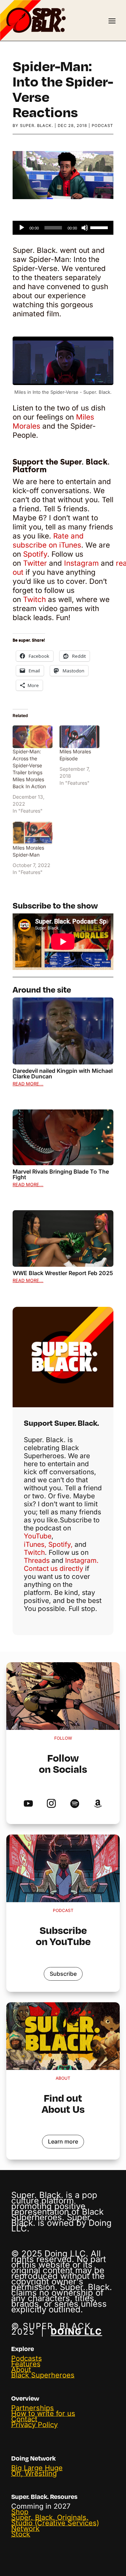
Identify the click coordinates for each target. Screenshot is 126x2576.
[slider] (100, 227)
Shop (20, 2512)
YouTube (38, 1536)
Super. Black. (37, 126)
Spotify (35, 554)
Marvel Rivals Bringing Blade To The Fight (61, 1174)
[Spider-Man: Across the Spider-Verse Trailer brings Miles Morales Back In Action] (33, 737)
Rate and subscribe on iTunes (48, 540)
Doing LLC (76, 2332)
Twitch (34, 599)
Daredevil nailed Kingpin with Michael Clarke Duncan (63, 1074)
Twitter (34, 563)
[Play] (22, 228)
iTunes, (35, 1544)
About (21, 2370)
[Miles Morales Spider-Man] (33, 833)
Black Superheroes (43, 2375)
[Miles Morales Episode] (79, 737)
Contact (24, 2419)
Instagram (81, 563)
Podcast (102, 126)
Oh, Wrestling (34, 2473)
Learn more (63, 2141)
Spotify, (61, 1544)
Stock (21, 2534)
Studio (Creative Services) (55, 2523)
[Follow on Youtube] (28, 1804)
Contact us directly (54, 1568)
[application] (63, 228)
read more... (28, 1084)
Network (25, 2529)
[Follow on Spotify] (75, 1804)
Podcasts (27, 2358)
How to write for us (43, 2413)
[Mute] (85, 228)
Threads (37, 1560)
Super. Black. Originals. (50, 2517)
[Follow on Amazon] (98, 1804)
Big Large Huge (37, 2468)
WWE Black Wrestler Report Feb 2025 (63, 1273)
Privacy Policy (34, 2425)
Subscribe (63, 1974)
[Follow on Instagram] (51, 1804)
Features (26, 2364)
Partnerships (33, 2408)
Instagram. (82, 1560)
